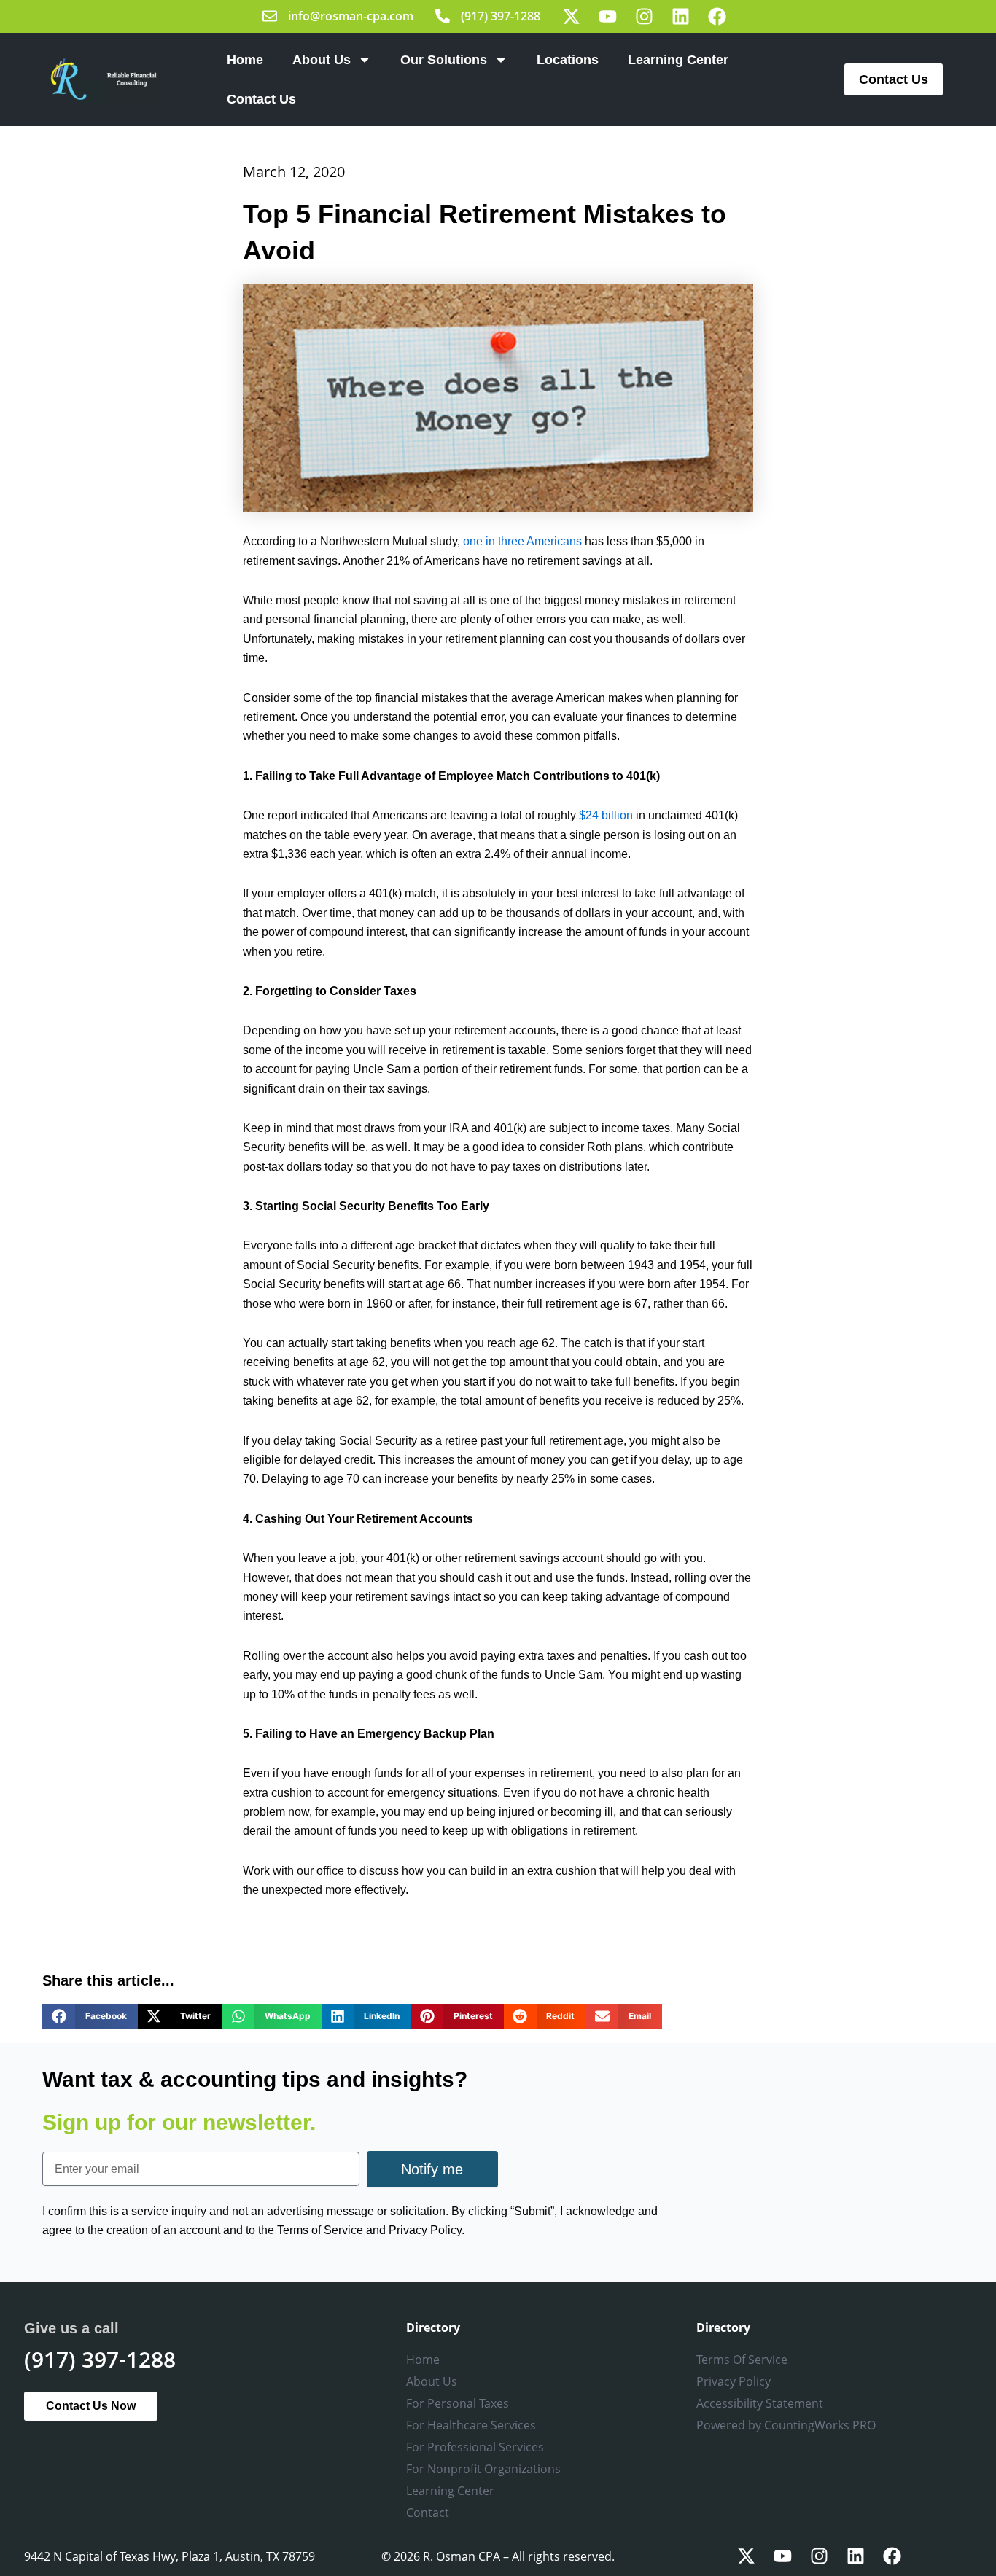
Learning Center (678, 60)
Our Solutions (444, 60)
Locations (568, 60)
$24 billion (606, 815)
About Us (322, 60)
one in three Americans (522, 541)
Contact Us (261, 99)
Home (245, 60)
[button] (90, 2016)
